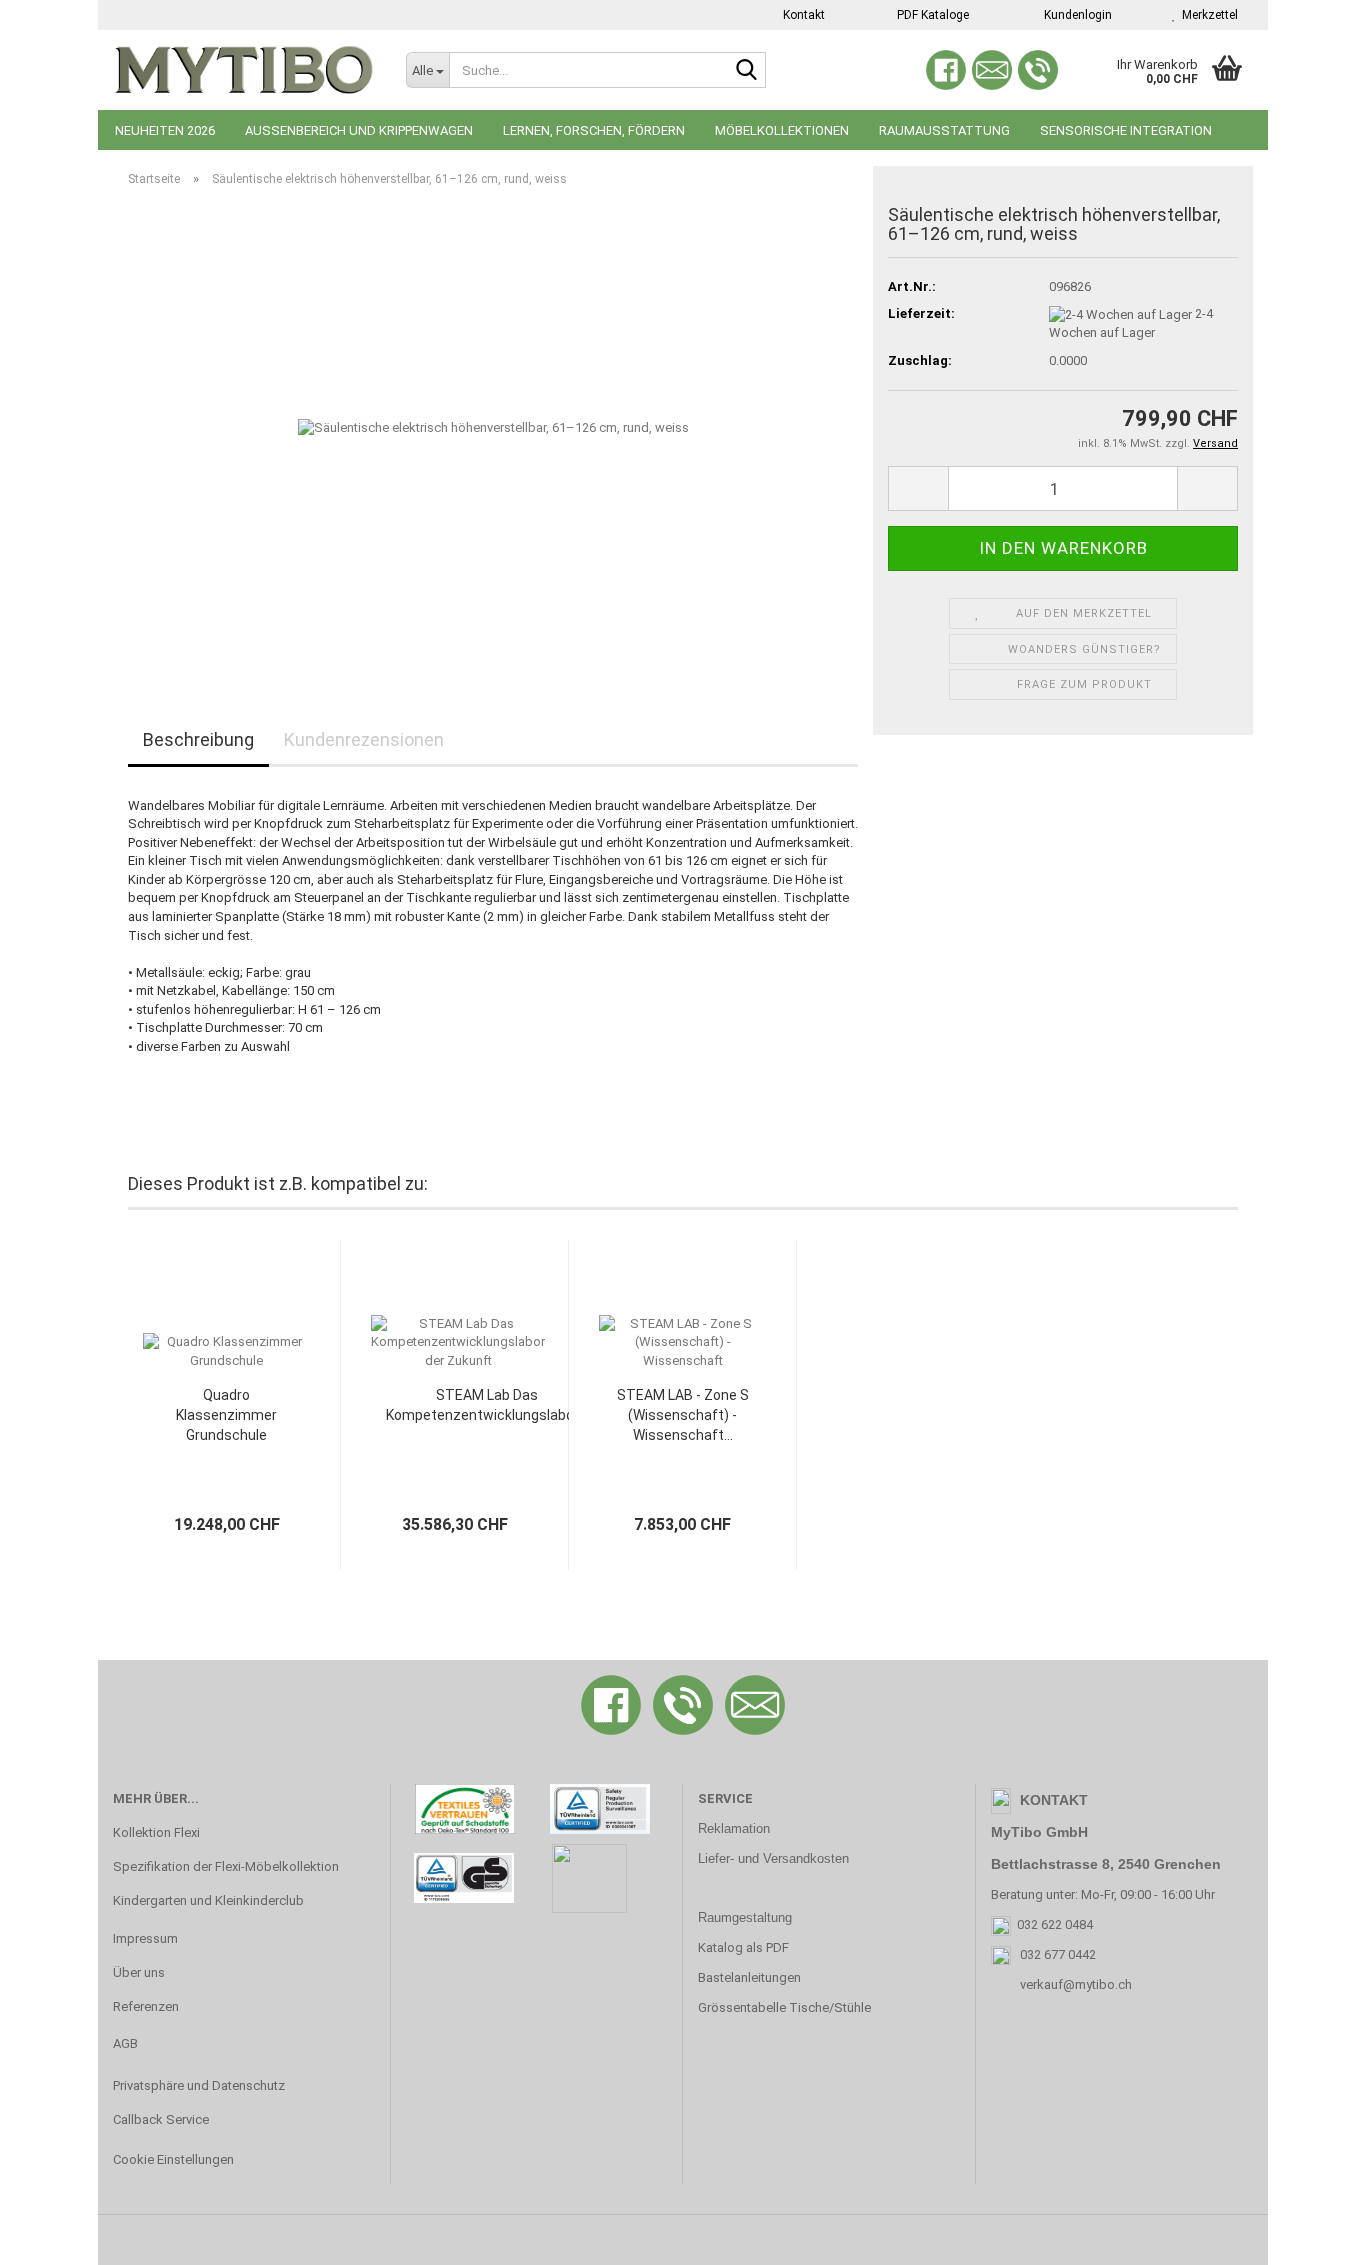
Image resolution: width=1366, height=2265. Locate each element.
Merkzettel (1207, 15)
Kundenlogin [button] (1075, 15)
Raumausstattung (944, 130)
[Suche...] (747, 71)
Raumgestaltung (745, 1917)
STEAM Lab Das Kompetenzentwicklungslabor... (486, 1405)
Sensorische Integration (1126, 130)
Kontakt (802, 15)
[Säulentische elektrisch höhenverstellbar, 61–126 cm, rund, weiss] (493, 427)
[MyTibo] (244, 70)
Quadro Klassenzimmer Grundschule (226, 1415)
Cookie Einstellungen (173, 2159)
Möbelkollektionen (782, 130)
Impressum (145, 1938)
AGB (125, 2043)
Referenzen (146, 2006)
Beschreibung (198, 739)
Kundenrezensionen (364, 739)
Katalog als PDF (743, 1947)
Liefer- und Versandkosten (773, 1858)
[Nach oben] (1311, 2235)
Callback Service (161, 2119)
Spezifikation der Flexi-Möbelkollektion (226, 1866)
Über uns (139, 1972)
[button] (918, 488)
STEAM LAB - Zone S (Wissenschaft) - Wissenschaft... (683, 1415)
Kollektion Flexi (156, 1832)
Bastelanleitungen (749, 1977)
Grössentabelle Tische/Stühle (784, 2007)
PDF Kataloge (931, 15)
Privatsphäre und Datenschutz (199, 2085)
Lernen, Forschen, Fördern (594, 130)
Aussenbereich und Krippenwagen (359, 130)
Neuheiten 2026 (165, 130)
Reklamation (734, 1828)
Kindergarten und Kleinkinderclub (208, 1900)
